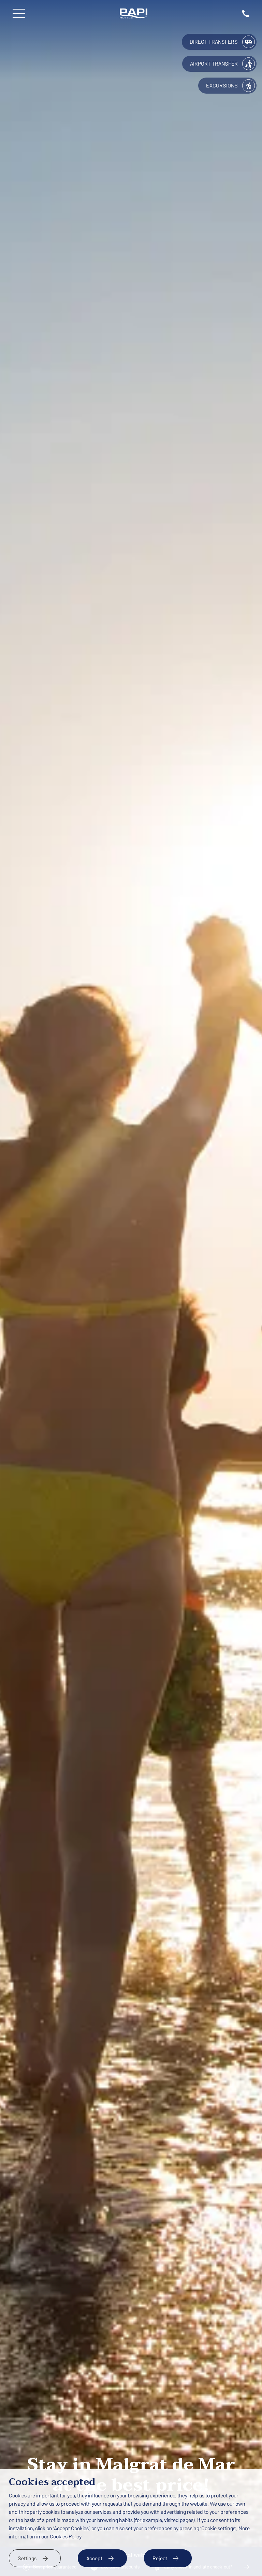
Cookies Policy (66, 2537)
